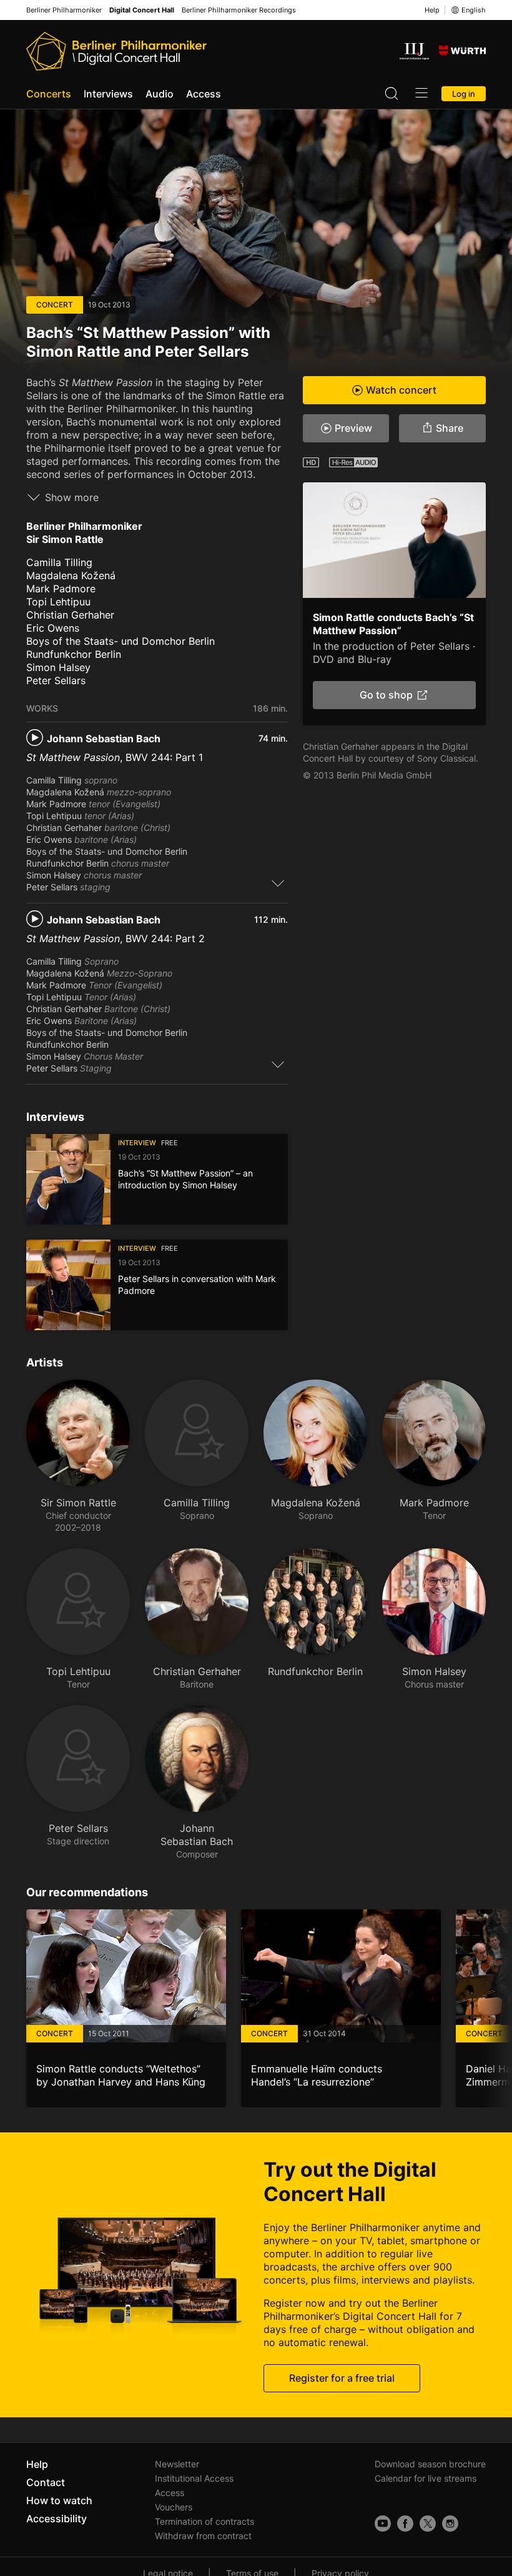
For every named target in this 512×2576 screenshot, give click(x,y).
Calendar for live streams (426, 2478)
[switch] (278, 883)
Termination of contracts (204, 2521)
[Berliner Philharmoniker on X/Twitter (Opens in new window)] (428, 2524)
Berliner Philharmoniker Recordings (239, 10)
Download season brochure (430, 2464)
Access (204, 94)
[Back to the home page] (116, 51)
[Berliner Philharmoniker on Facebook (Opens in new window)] (405, 2524)
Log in (464, 94)
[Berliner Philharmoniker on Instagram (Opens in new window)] (450, 2524)
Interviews (108, 94)
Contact (46, 2482)
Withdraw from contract (203, 2536)
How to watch (59, 2500)
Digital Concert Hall (142, 10)
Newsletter (177, 2464)
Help (432, 10)
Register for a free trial (342, 2378)
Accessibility (57, 2519)
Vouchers (174, 2507)
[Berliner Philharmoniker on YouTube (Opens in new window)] (383, 2524)
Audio (160, 94)
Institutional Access (194, 2478)
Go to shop (387, 695)
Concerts (49, 94)
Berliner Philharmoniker (64, 10)
